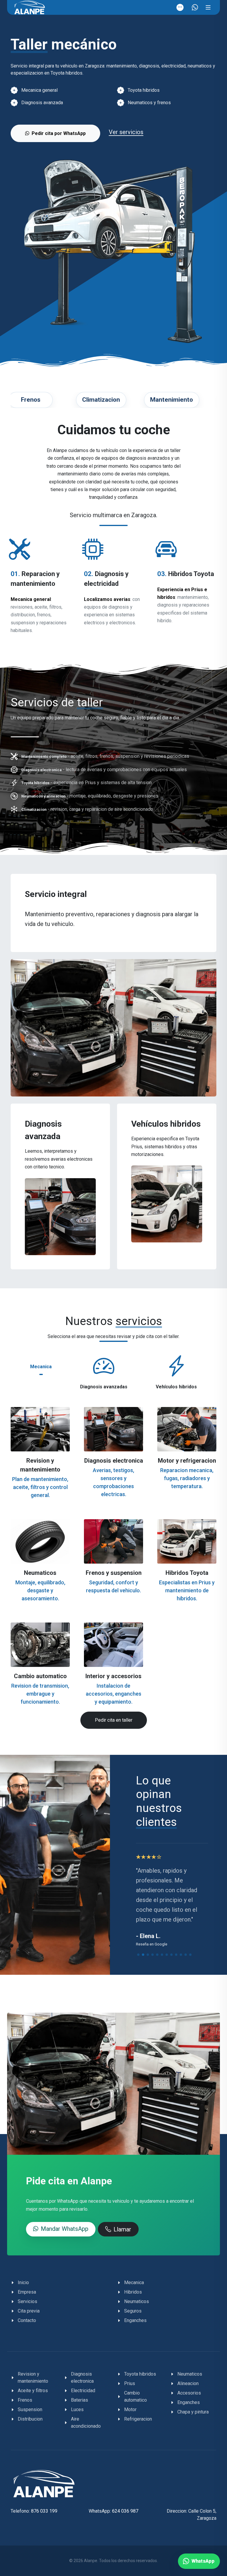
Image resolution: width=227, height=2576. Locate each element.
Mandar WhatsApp (65, 2229)
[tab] (41, 1366)
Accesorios (189, 2393)
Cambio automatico (40, 1676)
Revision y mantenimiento (33, 2378)
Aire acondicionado (86, 2423)
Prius (130, 2383)
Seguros (133, 2311)
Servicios (27, 2301)
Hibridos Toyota (187, 1573)
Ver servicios (126, 132)
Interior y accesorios (113, 1676)
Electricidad (83, 2391)
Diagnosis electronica (114, 1461)
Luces (77, 2409)
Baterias (80, 2400)
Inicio (23, 2282)
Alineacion (188, 2383)
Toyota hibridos (140, 2374)
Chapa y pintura (193, 2412)
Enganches (135, 2320)
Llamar (122, 2229)
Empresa (27, 2292)
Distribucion (30, 2419)
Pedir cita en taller (114, 1720)
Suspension (30, 2409)
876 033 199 (44, 2511)
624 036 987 (125, 2511)
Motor (130, 2409)
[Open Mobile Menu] (208, 7)
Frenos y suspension (114, 1573)
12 (190, 1955)
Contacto (27, 2320)
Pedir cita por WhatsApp (59, 133)
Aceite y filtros (33, 2391)
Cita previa (29, 2311)
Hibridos (133, 2292)
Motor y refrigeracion (187, 1461)
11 (186, 1955)
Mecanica (134, 2282)
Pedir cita (116, 1429)
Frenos (25, 2400)
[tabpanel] (113, 1561)
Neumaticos (40, 1573)
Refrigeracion (138, 2419)
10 (181, 1955)
